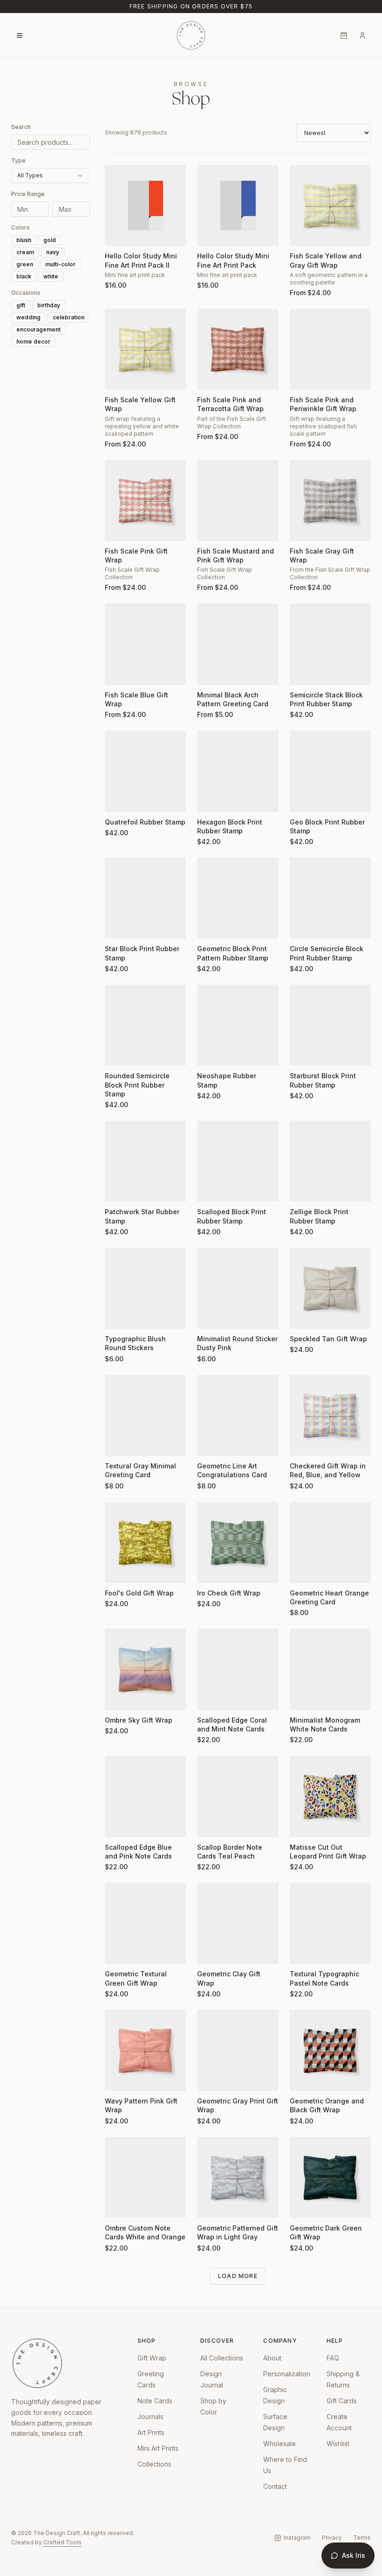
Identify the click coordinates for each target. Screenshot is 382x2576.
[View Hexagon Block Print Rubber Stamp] (238, 771)
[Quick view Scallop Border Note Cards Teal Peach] (210, 1824)
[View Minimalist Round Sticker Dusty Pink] (238, 1288)
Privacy (332, 2538)
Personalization (287, 2374)
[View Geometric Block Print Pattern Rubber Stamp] (238, 898)
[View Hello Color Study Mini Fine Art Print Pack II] (145, 205)
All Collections (222, 2358)
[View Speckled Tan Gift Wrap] (330, 1288)
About (272, 2358)
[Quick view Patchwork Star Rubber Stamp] (118, 1189)
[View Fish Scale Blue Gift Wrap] (145, 644)
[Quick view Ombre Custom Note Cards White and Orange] (118, 2205)
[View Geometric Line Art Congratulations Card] (238, 1415)
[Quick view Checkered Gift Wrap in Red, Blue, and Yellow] (303, 1443)
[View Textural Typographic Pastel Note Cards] (330, 1923)
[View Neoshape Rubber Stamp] (238, 1025)
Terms (362, 2538)
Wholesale (280, 2444)
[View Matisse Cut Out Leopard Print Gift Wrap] (330, 1796)
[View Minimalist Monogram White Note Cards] (330, 1669)
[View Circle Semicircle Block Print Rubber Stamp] (330, 898)
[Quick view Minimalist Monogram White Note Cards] (303, 1697)
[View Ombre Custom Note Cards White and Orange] (145, 2177)
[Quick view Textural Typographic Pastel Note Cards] (303, 1951)
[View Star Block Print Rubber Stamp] (145, 898)
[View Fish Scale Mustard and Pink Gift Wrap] (238, 500)
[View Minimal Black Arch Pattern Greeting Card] (238, 644)
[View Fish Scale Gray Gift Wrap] (330, 500)
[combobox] (51, 176)
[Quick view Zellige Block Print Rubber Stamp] (303, 1189)
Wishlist (338, 2444)
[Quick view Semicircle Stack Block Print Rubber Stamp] (303, 672)
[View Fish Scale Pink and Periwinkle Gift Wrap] (330, 349)
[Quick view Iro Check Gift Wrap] (210, 1570)
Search (21, 127)
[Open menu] (20, 35)
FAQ (333, 2358)
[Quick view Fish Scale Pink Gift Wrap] (118, 528)
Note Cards (155, 2401)
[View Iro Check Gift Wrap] (238, 1542)
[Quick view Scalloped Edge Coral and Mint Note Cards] (210, 1697)
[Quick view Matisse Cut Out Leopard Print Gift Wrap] (303, 1824)
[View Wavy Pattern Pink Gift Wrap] (145, 2050)
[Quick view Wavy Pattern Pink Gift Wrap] (118, 2078)
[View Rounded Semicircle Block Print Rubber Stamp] (145, 1025)
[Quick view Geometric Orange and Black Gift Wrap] (303, 2078)
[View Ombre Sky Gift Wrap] (145, 1669)
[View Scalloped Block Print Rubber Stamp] (238, 1161)
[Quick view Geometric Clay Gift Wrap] (210, 1951)
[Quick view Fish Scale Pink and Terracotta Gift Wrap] (210, 377)
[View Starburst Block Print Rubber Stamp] (330, 1025)
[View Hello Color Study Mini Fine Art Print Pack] (238, 205)
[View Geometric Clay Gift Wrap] (238, 1923)
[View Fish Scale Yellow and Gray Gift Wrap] (330, 205)
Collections (154, 2464)
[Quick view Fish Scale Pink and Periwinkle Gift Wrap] (303, 377)
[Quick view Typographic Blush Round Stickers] (118, 1316)
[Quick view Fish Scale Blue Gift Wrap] (118, 672)
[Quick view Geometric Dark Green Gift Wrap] (303, 2205)
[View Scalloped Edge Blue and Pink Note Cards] (145, 1796)
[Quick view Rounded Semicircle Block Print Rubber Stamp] (118, 1053)
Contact (275, 2486)
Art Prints (151, 2432)
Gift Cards (342, 2401)
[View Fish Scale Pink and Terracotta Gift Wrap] (238, 349)
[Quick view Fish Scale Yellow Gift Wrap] (118, 377)
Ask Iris (354, 2555)
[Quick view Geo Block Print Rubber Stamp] (303, 799)
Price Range (28, 194)
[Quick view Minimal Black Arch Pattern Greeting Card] (210, 672)
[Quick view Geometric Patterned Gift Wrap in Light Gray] (210, 2205)
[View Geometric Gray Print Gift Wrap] (238, 2050)
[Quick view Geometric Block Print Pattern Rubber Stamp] (210, 926)
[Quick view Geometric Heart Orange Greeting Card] (303, 1570)
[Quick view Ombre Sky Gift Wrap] (118, 1697)
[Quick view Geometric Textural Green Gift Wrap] (118, 1951)
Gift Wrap (152, 2358)
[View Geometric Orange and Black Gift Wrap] (330, 2050)
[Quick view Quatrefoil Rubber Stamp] (118, 799)
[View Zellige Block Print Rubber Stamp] (330, 1161)
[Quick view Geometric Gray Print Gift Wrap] (210, 2078)
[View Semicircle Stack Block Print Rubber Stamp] (330, 644)
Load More (238, 2276)
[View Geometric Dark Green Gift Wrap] (330, 2177)
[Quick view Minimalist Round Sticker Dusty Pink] (210, 1316)
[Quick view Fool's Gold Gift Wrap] (118, 1570)
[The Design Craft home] (191, 35)
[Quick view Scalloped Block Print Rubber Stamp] (210, 1189)
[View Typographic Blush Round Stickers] (145, 1288)
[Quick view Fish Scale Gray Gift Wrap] (303, 528)
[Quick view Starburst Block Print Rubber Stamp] (303, 1053)
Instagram (297, 2538)
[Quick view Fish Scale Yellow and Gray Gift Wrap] (303, 233)
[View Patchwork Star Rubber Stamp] (145, 1161)
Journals (150, 2417)
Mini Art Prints (158, 2448)
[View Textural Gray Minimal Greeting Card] (145, 1415)
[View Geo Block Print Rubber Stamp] (330, 771)
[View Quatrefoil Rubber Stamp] (145, 771)
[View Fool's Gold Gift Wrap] (145, 1542)
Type (18, 160)
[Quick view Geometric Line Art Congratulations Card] (210, 1443)
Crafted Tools (62, 2542)
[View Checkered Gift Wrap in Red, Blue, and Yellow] (330, 1415)
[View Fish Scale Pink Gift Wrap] (145, 500)
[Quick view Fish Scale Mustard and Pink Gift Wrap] (210, 528)
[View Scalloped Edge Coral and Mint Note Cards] (238, 1669)
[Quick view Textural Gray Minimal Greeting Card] (118, 1443)
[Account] (362, 35)
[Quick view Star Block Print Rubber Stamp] (118, 926)
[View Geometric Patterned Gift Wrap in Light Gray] (238, 2177)
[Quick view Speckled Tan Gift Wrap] (303, 1316)
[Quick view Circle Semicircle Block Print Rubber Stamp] (303, 926)
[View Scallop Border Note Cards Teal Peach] (238, 1796)
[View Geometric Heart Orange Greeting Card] (330, 1542)
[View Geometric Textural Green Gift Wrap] (145, 1923)
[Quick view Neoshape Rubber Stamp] (210, 1053)
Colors (20, 227)
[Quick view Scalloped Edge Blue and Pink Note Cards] (118, 1824)
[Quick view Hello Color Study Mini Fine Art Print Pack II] (118, 233)
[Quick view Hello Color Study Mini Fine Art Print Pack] (210, 233)
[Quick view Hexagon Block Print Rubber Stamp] (210, 799)
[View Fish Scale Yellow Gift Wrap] (145, 349)
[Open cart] (344, 35)
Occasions (26, 293)
